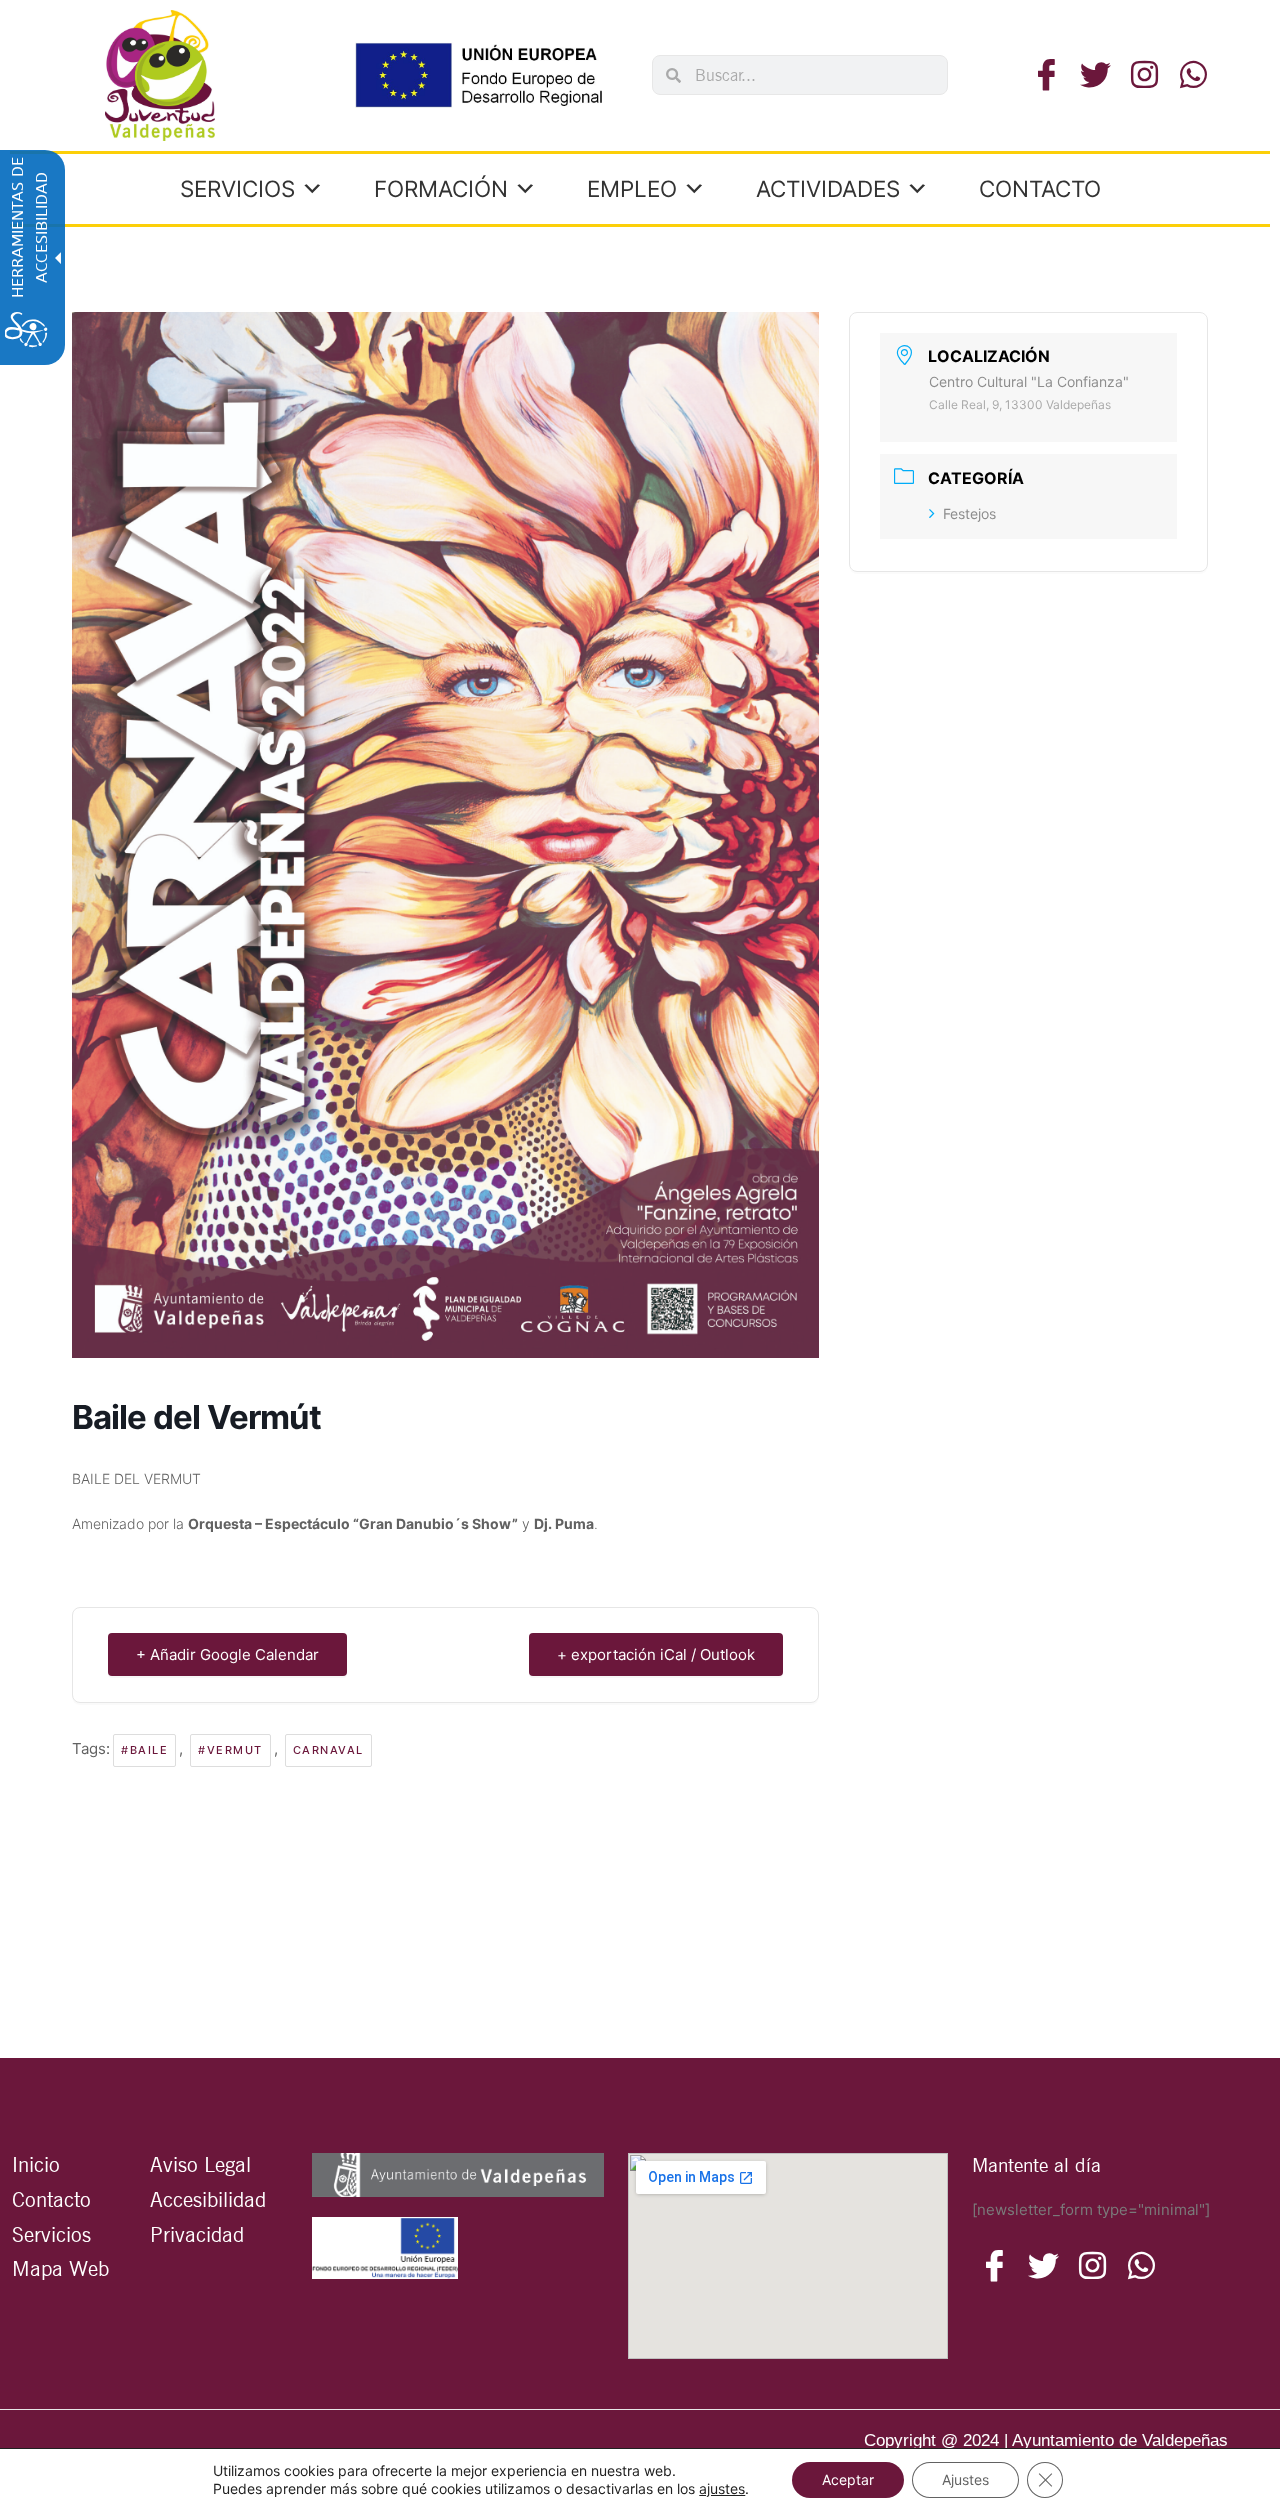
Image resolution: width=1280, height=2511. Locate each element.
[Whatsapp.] (1193, 75)
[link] (160, 75)
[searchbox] (814, 75)
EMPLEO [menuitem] (632, 188)
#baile (144, 1750)
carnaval (328, 1750)
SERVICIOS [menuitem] (237, 188)
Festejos (969, 513)
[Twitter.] (1095, 75)
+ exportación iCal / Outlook (656, 1654)
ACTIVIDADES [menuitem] (828, 188)
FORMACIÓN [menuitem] (441, 188)
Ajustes (965, 2479)
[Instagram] (1141, 2265)
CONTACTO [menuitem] (1040, 188)
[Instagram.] (1144, 75)
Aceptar (848, 2479)
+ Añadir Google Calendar (227, 1654)
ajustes (722, 2488)
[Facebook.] (1046, 75)
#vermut (230, 1750)
